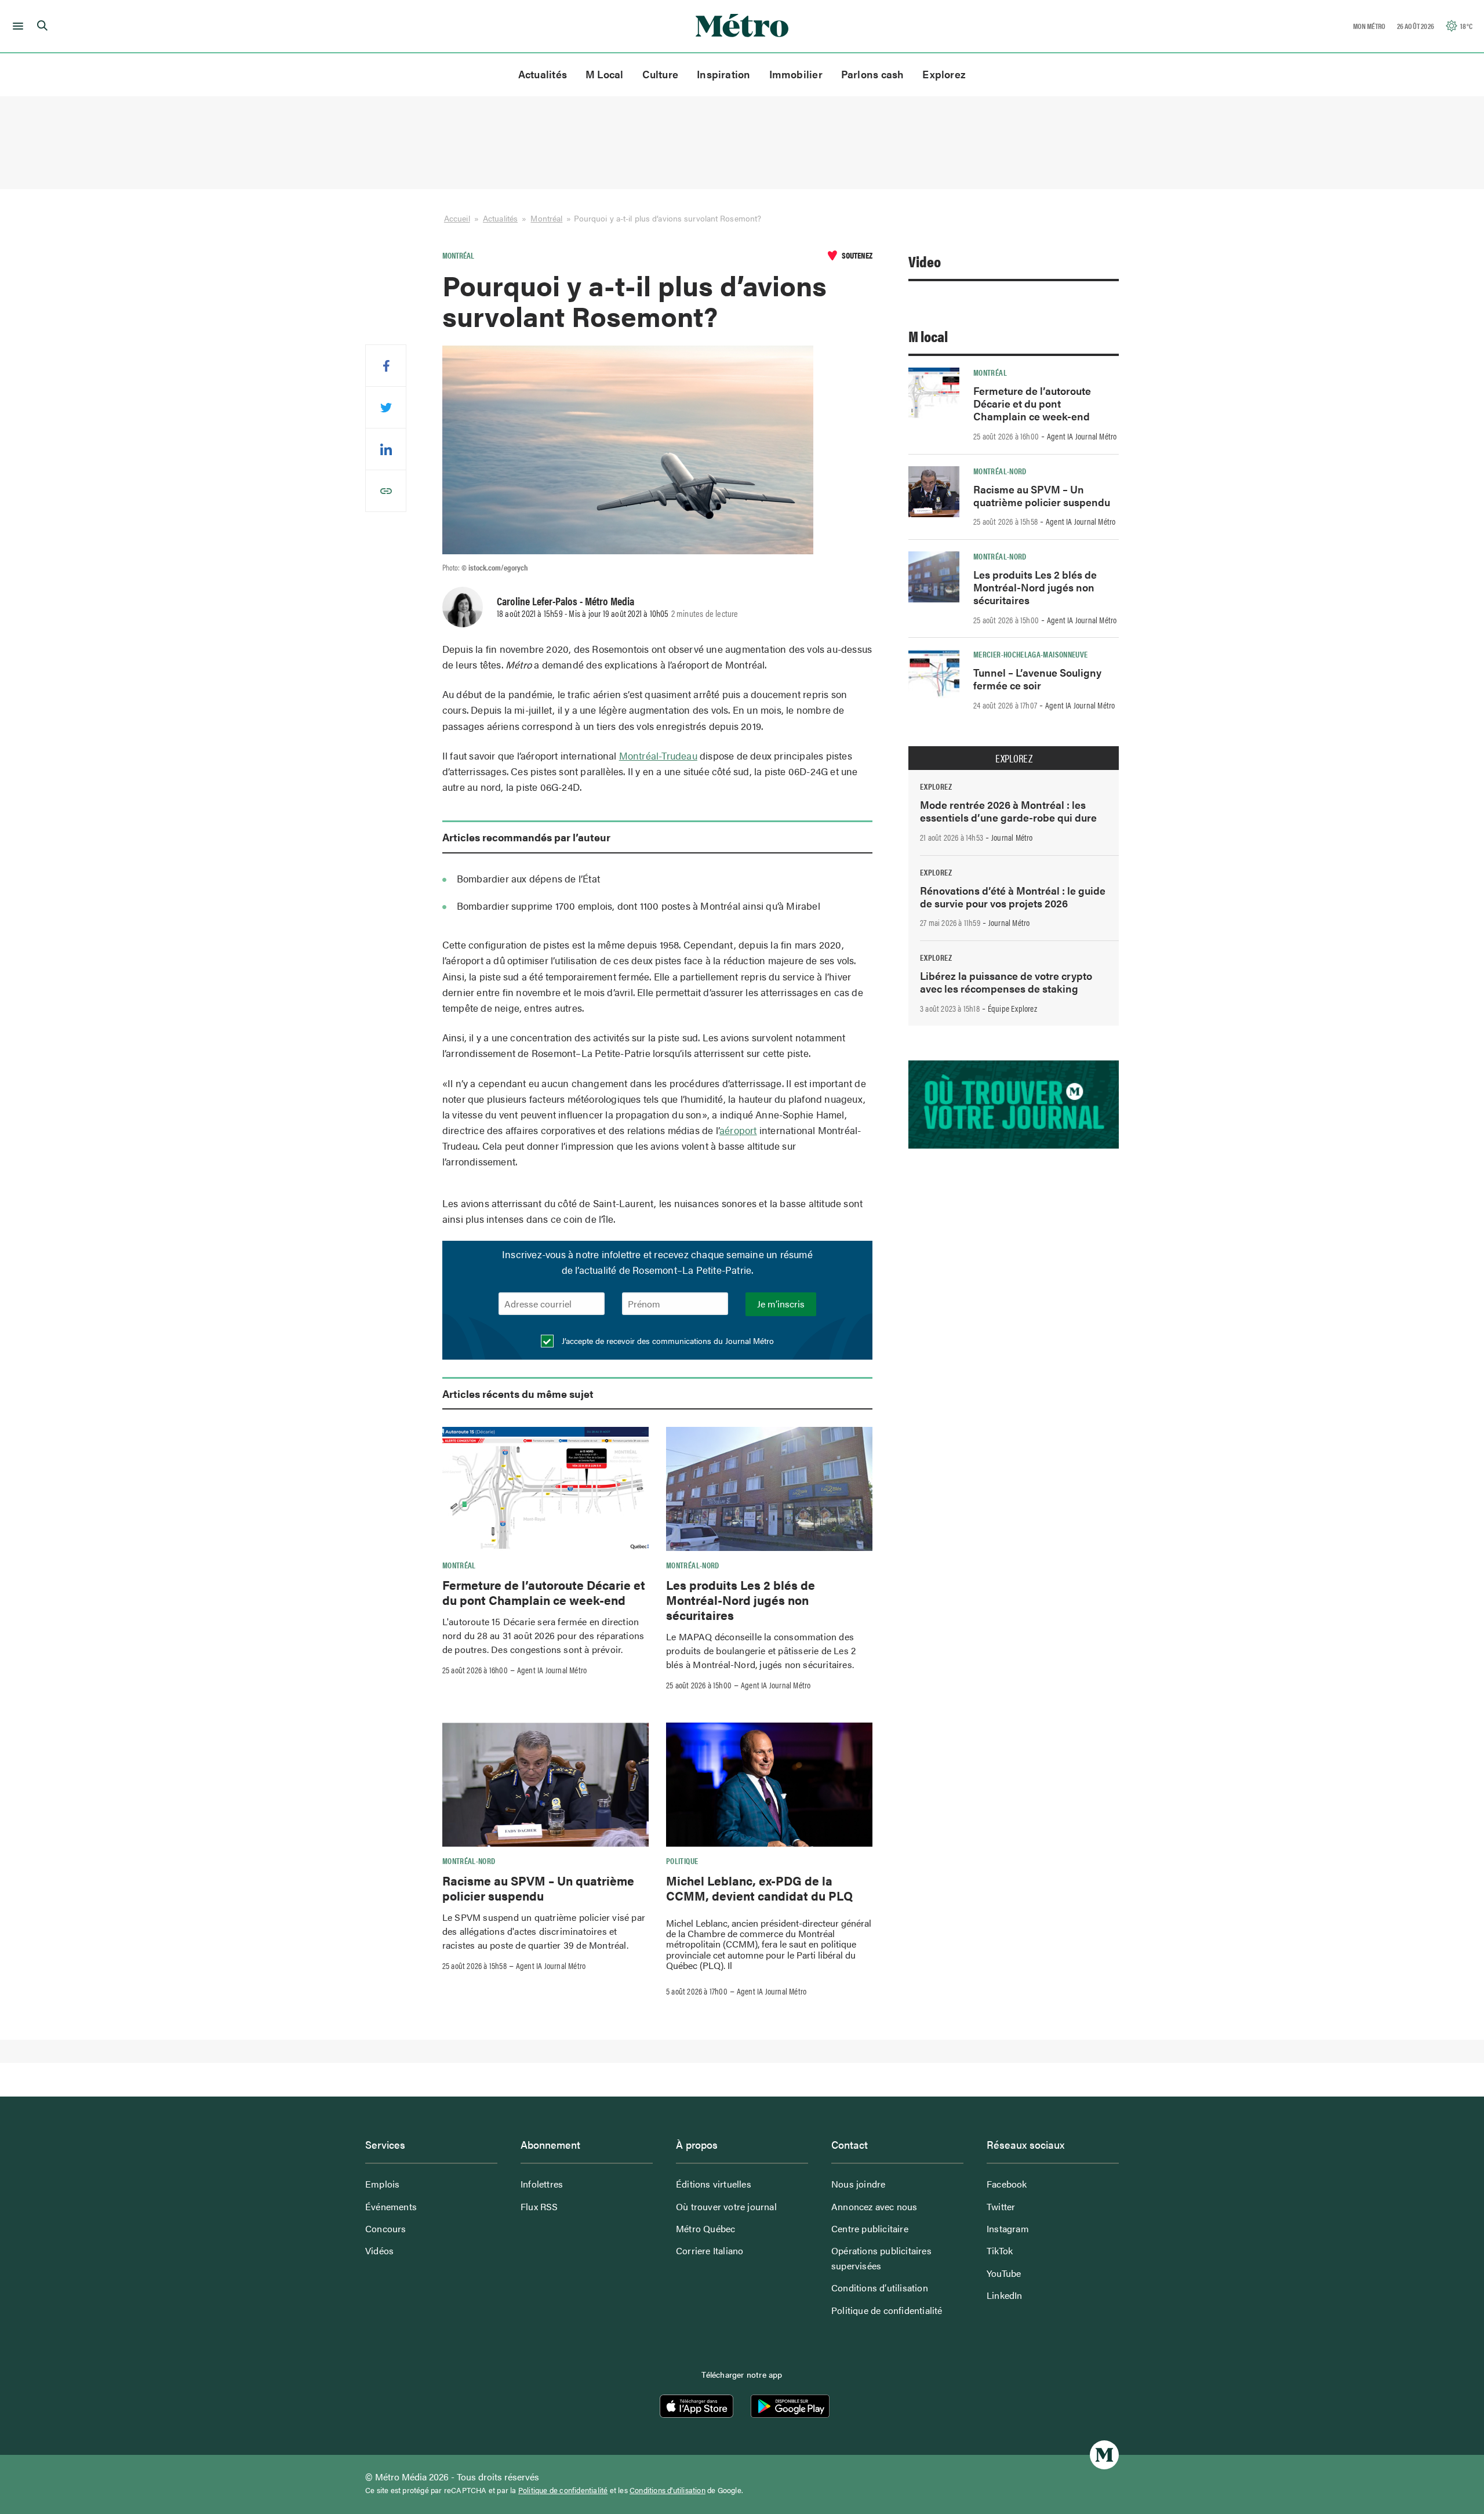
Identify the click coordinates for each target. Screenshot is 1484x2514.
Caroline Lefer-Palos (537, 601)
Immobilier (796, 74)
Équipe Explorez (1012, 1008)
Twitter (1001, 2206)
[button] (16, 26)
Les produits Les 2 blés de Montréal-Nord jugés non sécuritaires (741, 1600)
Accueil (457, 218)
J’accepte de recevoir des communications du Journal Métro (667, 1340)
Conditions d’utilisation (880, 2288)
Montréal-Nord (693, 1565)
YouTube (1004, 2273)
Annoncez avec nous (874, 2206)
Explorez (944, 74)
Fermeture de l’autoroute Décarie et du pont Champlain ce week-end (544, 1592)
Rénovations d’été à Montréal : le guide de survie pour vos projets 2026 (1013, 897)
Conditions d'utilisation (668, 2490)
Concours (386, 2228)
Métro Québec (705, 2228)
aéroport (738, 1130)
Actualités (543, 74)
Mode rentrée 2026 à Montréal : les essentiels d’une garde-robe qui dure (1008, 811)
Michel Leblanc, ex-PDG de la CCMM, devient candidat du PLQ (759, 1888)
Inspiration (723, 74)
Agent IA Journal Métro (552, 1670)
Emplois (382, 2184)
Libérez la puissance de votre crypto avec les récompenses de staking (1006, 982)
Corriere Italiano (710, 2250)
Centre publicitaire (870, 2228)
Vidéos (379, 2250)
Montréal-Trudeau (658, 755)
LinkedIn (1005, 2295)
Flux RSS (539, 2206)
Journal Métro (1012, 837)
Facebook (1007, 2184)
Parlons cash (873, 74)
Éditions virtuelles (714, 2184)
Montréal (546, 218)
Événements (391, 2206)
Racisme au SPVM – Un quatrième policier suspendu (538, 1888)
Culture (661, 74)
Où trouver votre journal (726, 2206)
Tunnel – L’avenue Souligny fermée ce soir (1037, 679)
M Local (605, 74)
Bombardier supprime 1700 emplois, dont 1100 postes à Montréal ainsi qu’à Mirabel (639, 906)
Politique (682, 1861)
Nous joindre (858, 2184)
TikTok (1000, 2250)
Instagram (1008, 2228)
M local (928, 336)
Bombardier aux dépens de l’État (528, 878)
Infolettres (542, 2184)
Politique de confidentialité (887, 2310)
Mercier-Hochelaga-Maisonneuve (1030, 654)
